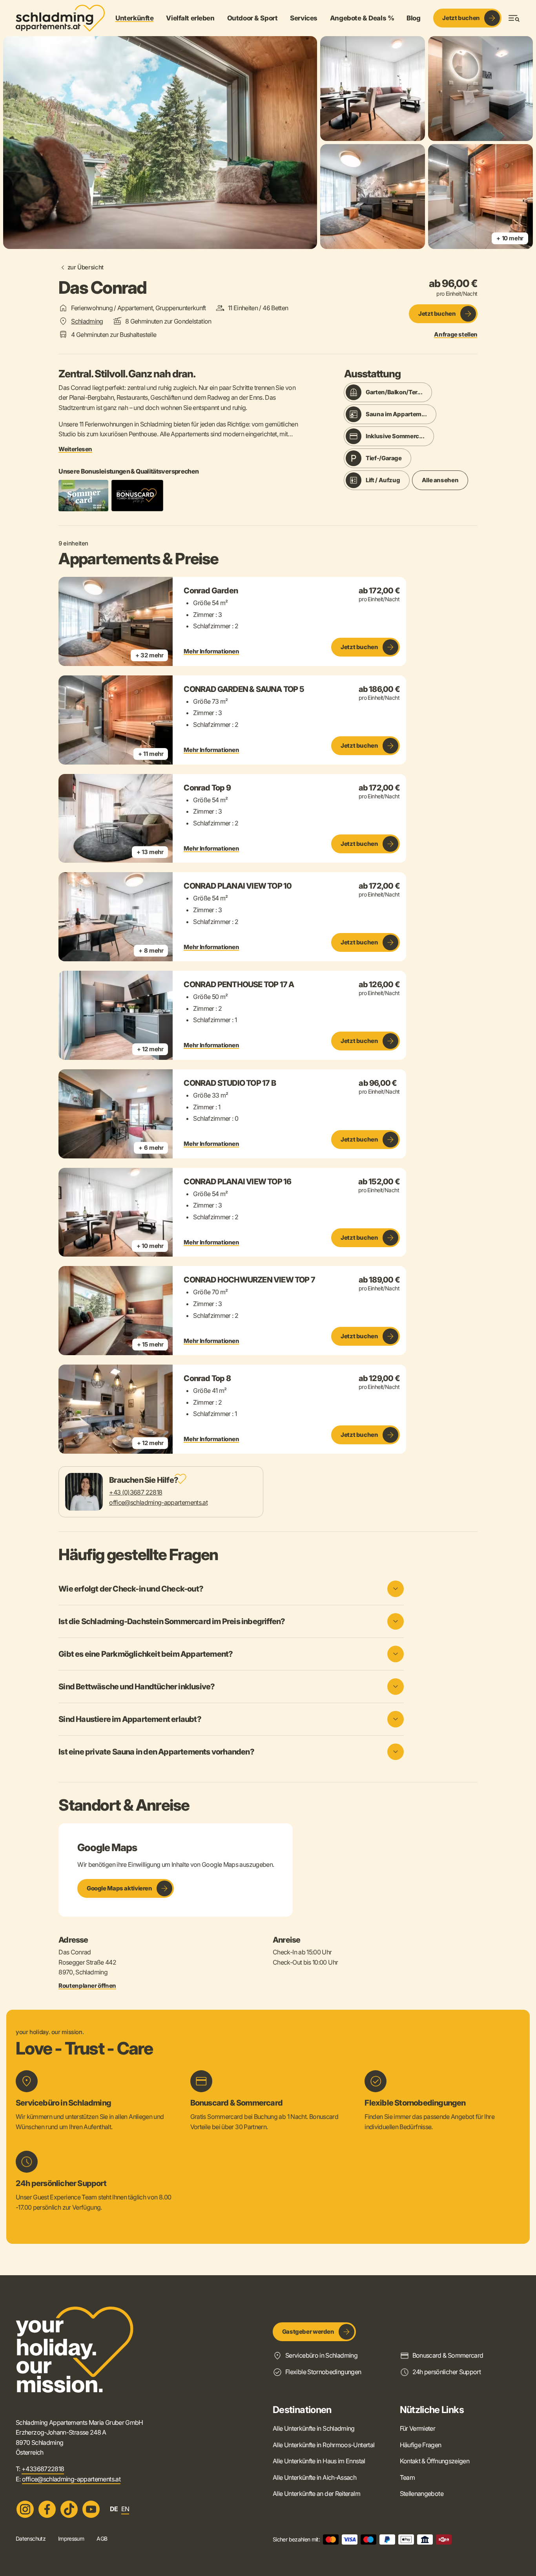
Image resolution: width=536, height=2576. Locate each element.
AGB (102, 2539)
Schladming (87, 321)
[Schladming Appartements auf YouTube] (91, 2509)
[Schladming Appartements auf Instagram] (25, 2509)
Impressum (71, 2539)
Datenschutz (31, 2539)
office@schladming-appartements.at (158, 1502)
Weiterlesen (75, 449)
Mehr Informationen (211, 651)
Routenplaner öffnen (87, 1986)
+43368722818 (43, 2469)
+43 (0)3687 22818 (136, 1492)
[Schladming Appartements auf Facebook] (47, 2509)
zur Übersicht (86, 267)
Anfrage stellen (456, 335)
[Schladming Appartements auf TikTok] (69, 2509)
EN (125, 2509)
